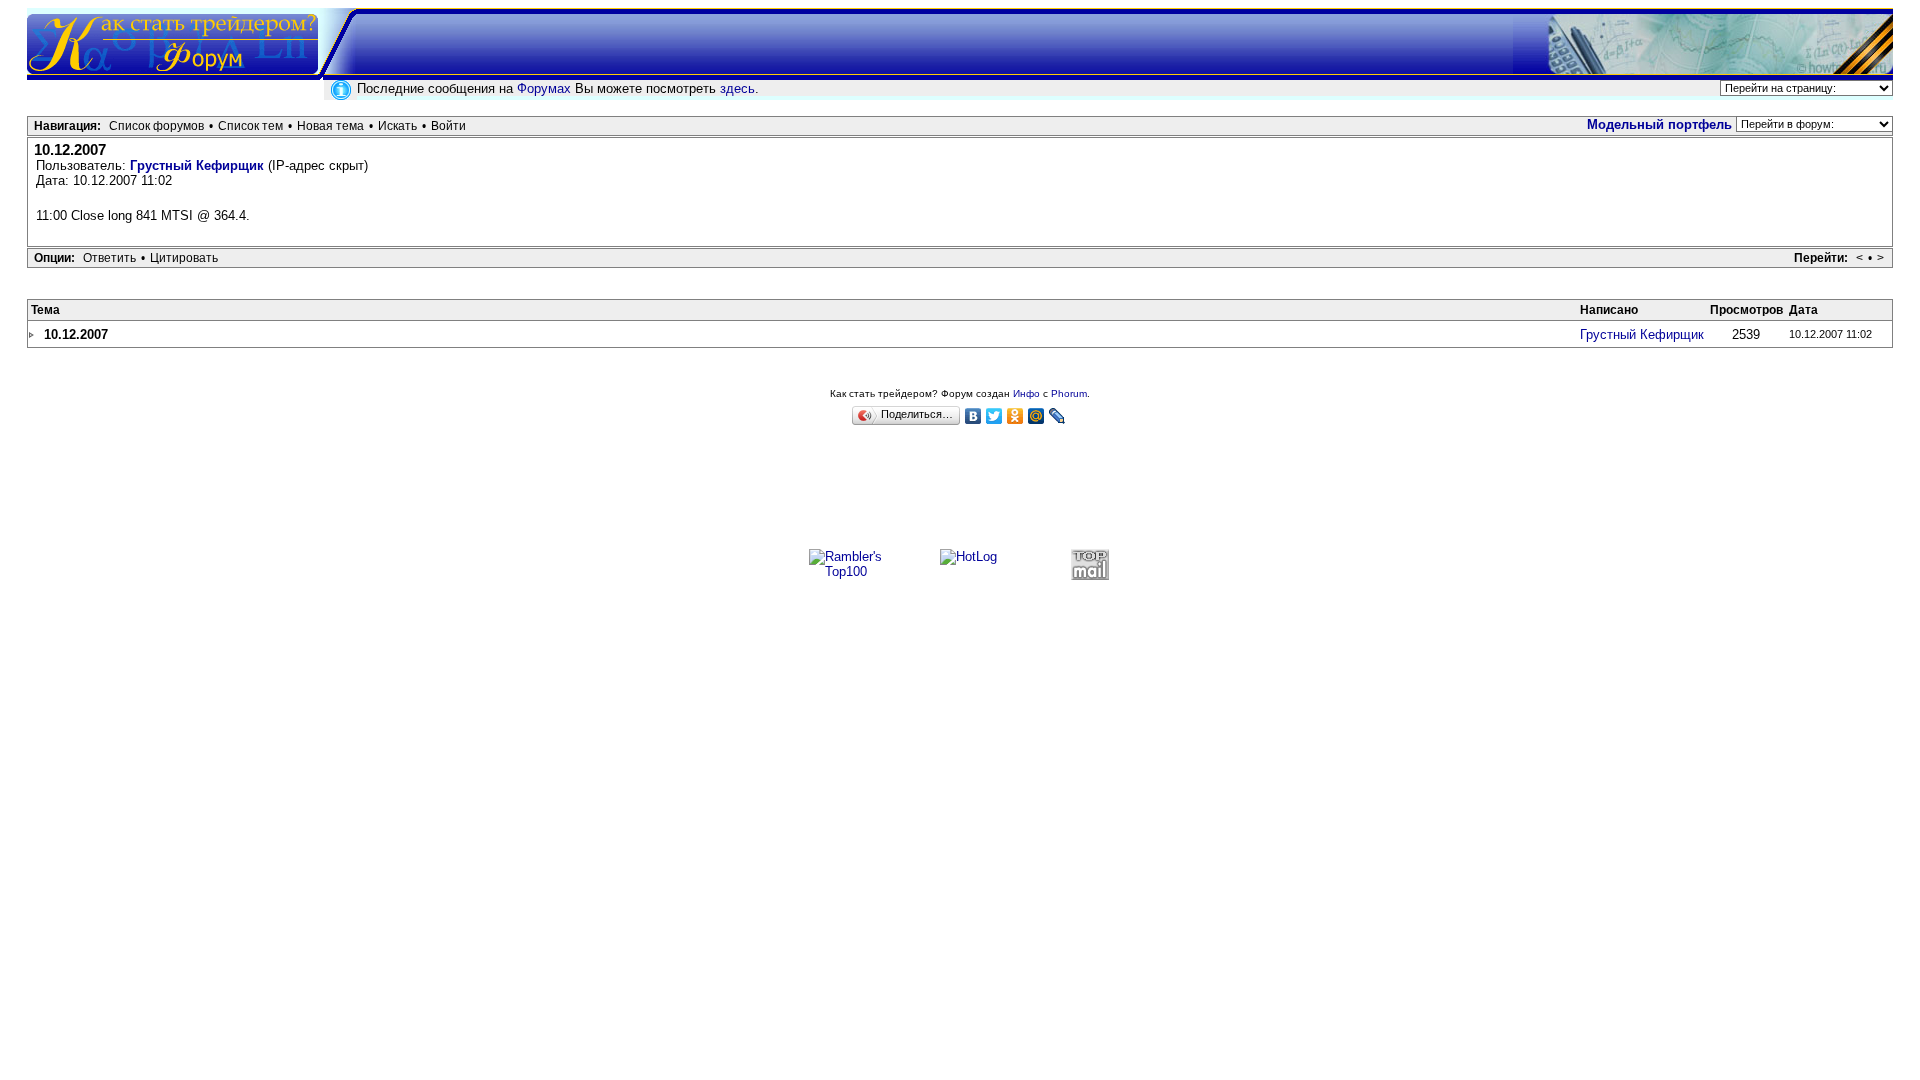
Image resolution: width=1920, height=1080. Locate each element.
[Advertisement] (960, 496)
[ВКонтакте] (973, 416)
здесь (737, 88)
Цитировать (184, 258)
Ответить (109, 258)
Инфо (1026, 393)
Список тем (250, 126)
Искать (397, 126)
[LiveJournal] (1057, 416)
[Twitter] (994, 416)
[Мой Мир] (1036, 416)
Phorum (1069, 393)
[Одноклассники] (1015, 416)
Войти (448, 126)
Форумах (544, 88)
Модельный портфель (1659, 124)
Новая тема (330, 126)
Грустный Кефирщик (197, 165)
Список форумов (156, 126)
